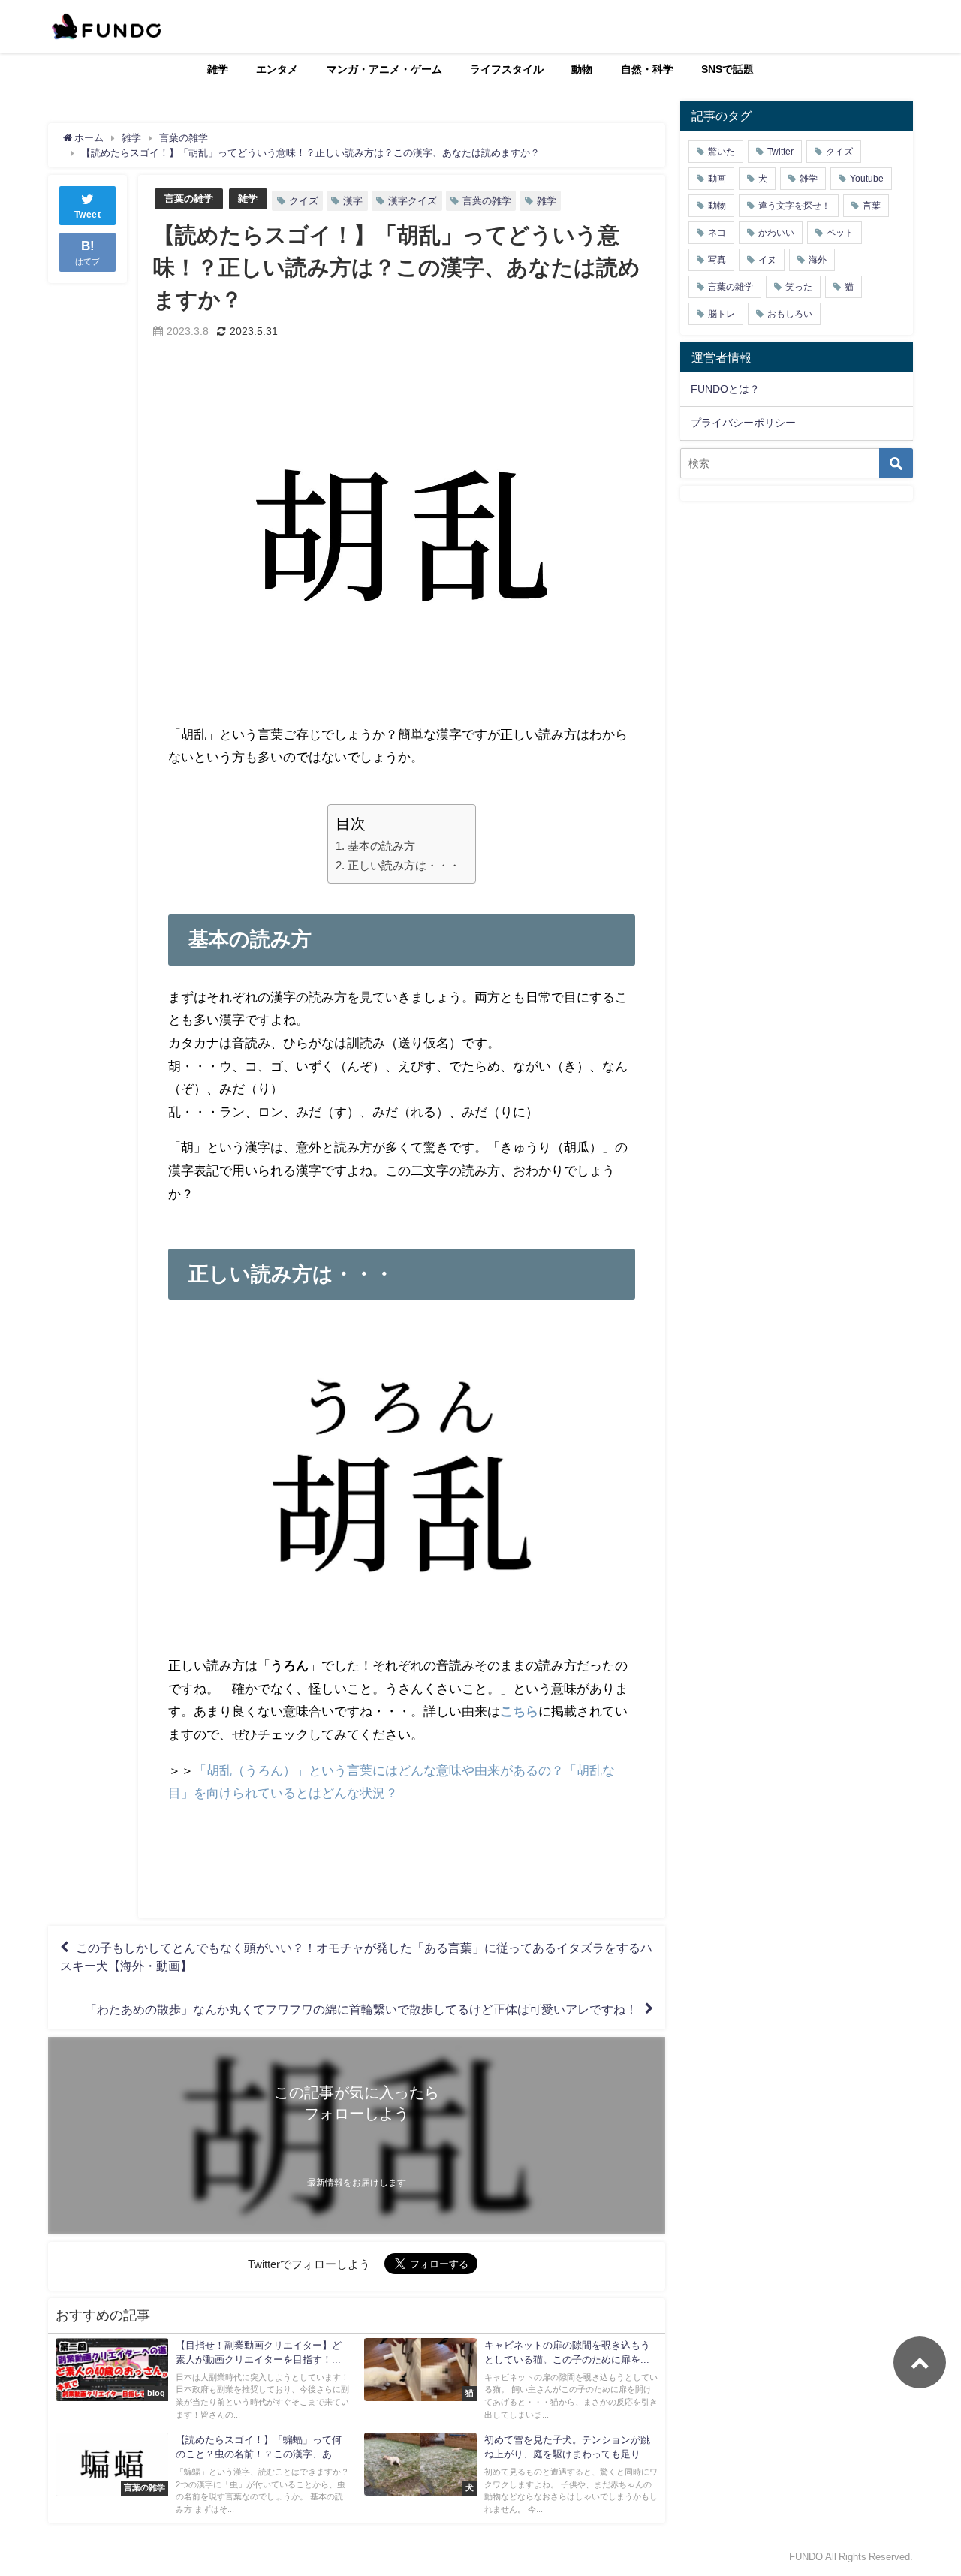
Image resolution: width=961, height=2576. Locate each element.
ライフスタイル (507, 69)
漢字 (353, 201)
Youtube (867, 179)
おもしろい (790, 314)
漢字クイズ (413, 201)
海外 (818, 260)
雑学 (218, 69)
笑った (799, 287)
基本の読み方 (381, 846)
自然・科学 (647, 69)
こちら (519, 1711)
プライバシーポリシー (743, 423)
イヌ (767, 260)
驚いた (722, 152)
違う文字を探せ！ (794, 206)
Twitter (780, 152)
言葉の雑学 (189, 199)
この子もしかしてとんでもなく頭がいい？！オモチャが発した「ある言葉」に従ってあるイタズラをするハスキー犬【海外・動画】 (356, 1957)
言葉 (872, 206)
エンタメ (277, 69)
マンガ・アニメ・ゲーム (384, 69)
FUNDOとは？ (725, 389)
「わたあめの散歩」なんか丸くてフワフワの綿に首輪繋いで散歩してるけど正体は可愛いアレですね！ (361, 2008)
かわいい (776, 233)
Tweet (88, 215)
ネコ (717, 233)
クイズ (304, 201)
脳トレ (722, 314)
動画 (717, 179)
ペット (840, 233)
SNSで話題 (728, 69)
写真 (717, 260)
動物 (582, 69)
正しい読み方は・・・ (404, 865)
